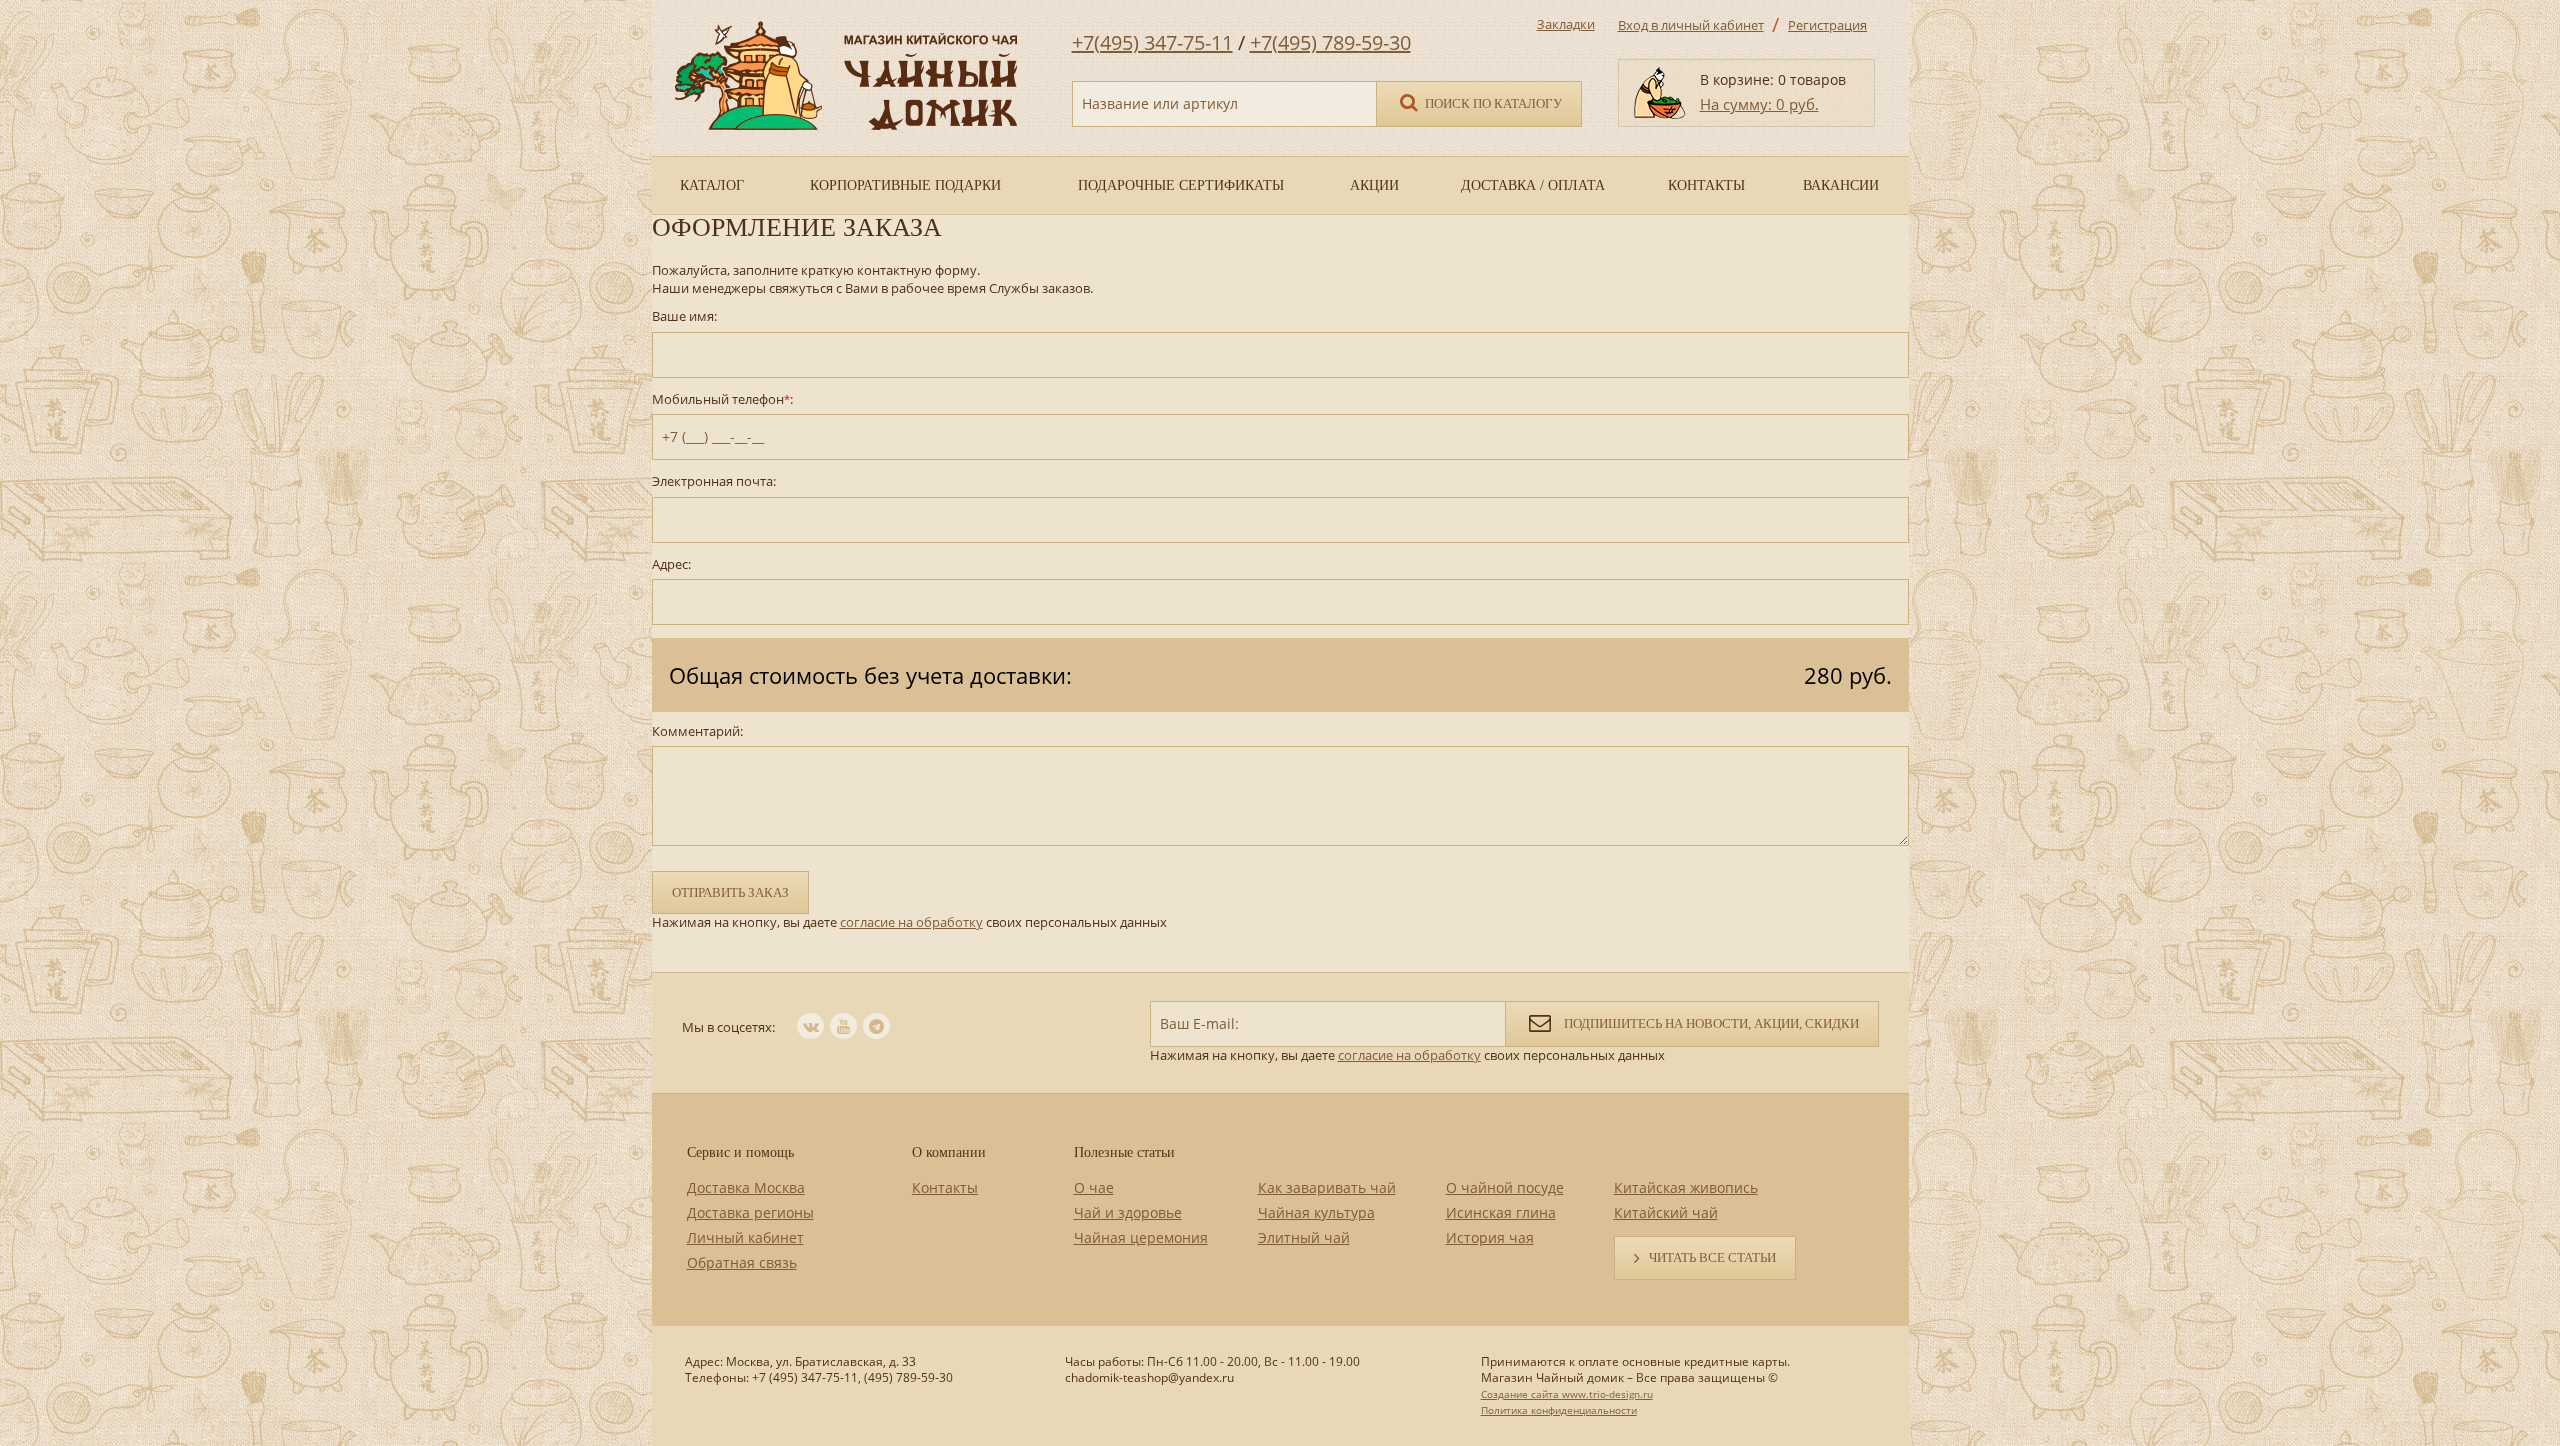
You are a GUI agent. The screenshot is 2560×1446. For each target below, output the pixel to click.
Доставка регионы (750, 1212)
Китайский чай (1666, 1212)
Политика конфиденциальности (1559, 1410)
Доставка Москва (746, 1187)
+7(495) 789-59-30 (1330, 42)
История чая (1490, 1237)
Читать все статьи (1712, 1257)
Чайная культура (1316, 1212)
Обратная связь (742, 1262)
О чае (1094, 1187)
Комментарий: (697, 731)
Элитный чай (1304, 1237)
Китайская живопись (1686, 1187)
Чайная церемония (1141, 1237)
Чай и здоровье (1128, 1212)
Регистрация (1827, 25)
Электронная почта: (714, 481)
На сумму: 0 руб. (1759, 104)
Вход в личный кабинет (1691, 25)
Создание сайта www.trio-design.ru (1567, 1394)
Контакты (945, 1187)
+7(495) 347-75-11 (1152, 42)
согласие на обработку (911, 922)
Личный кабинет (745, 1237)
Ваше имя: (684, 316)
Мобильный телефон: (722, 399)
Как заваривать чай (1327, 1187)
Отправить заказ (730, 892)
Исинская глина (1501, 1212)
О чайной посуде (1505, 1187)
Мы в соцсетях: (728, 1027)
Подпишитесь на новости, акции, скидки (1710, 1023)
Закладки (1566, 24)
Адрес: (671, 564)
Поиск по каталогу (1492, 103)
